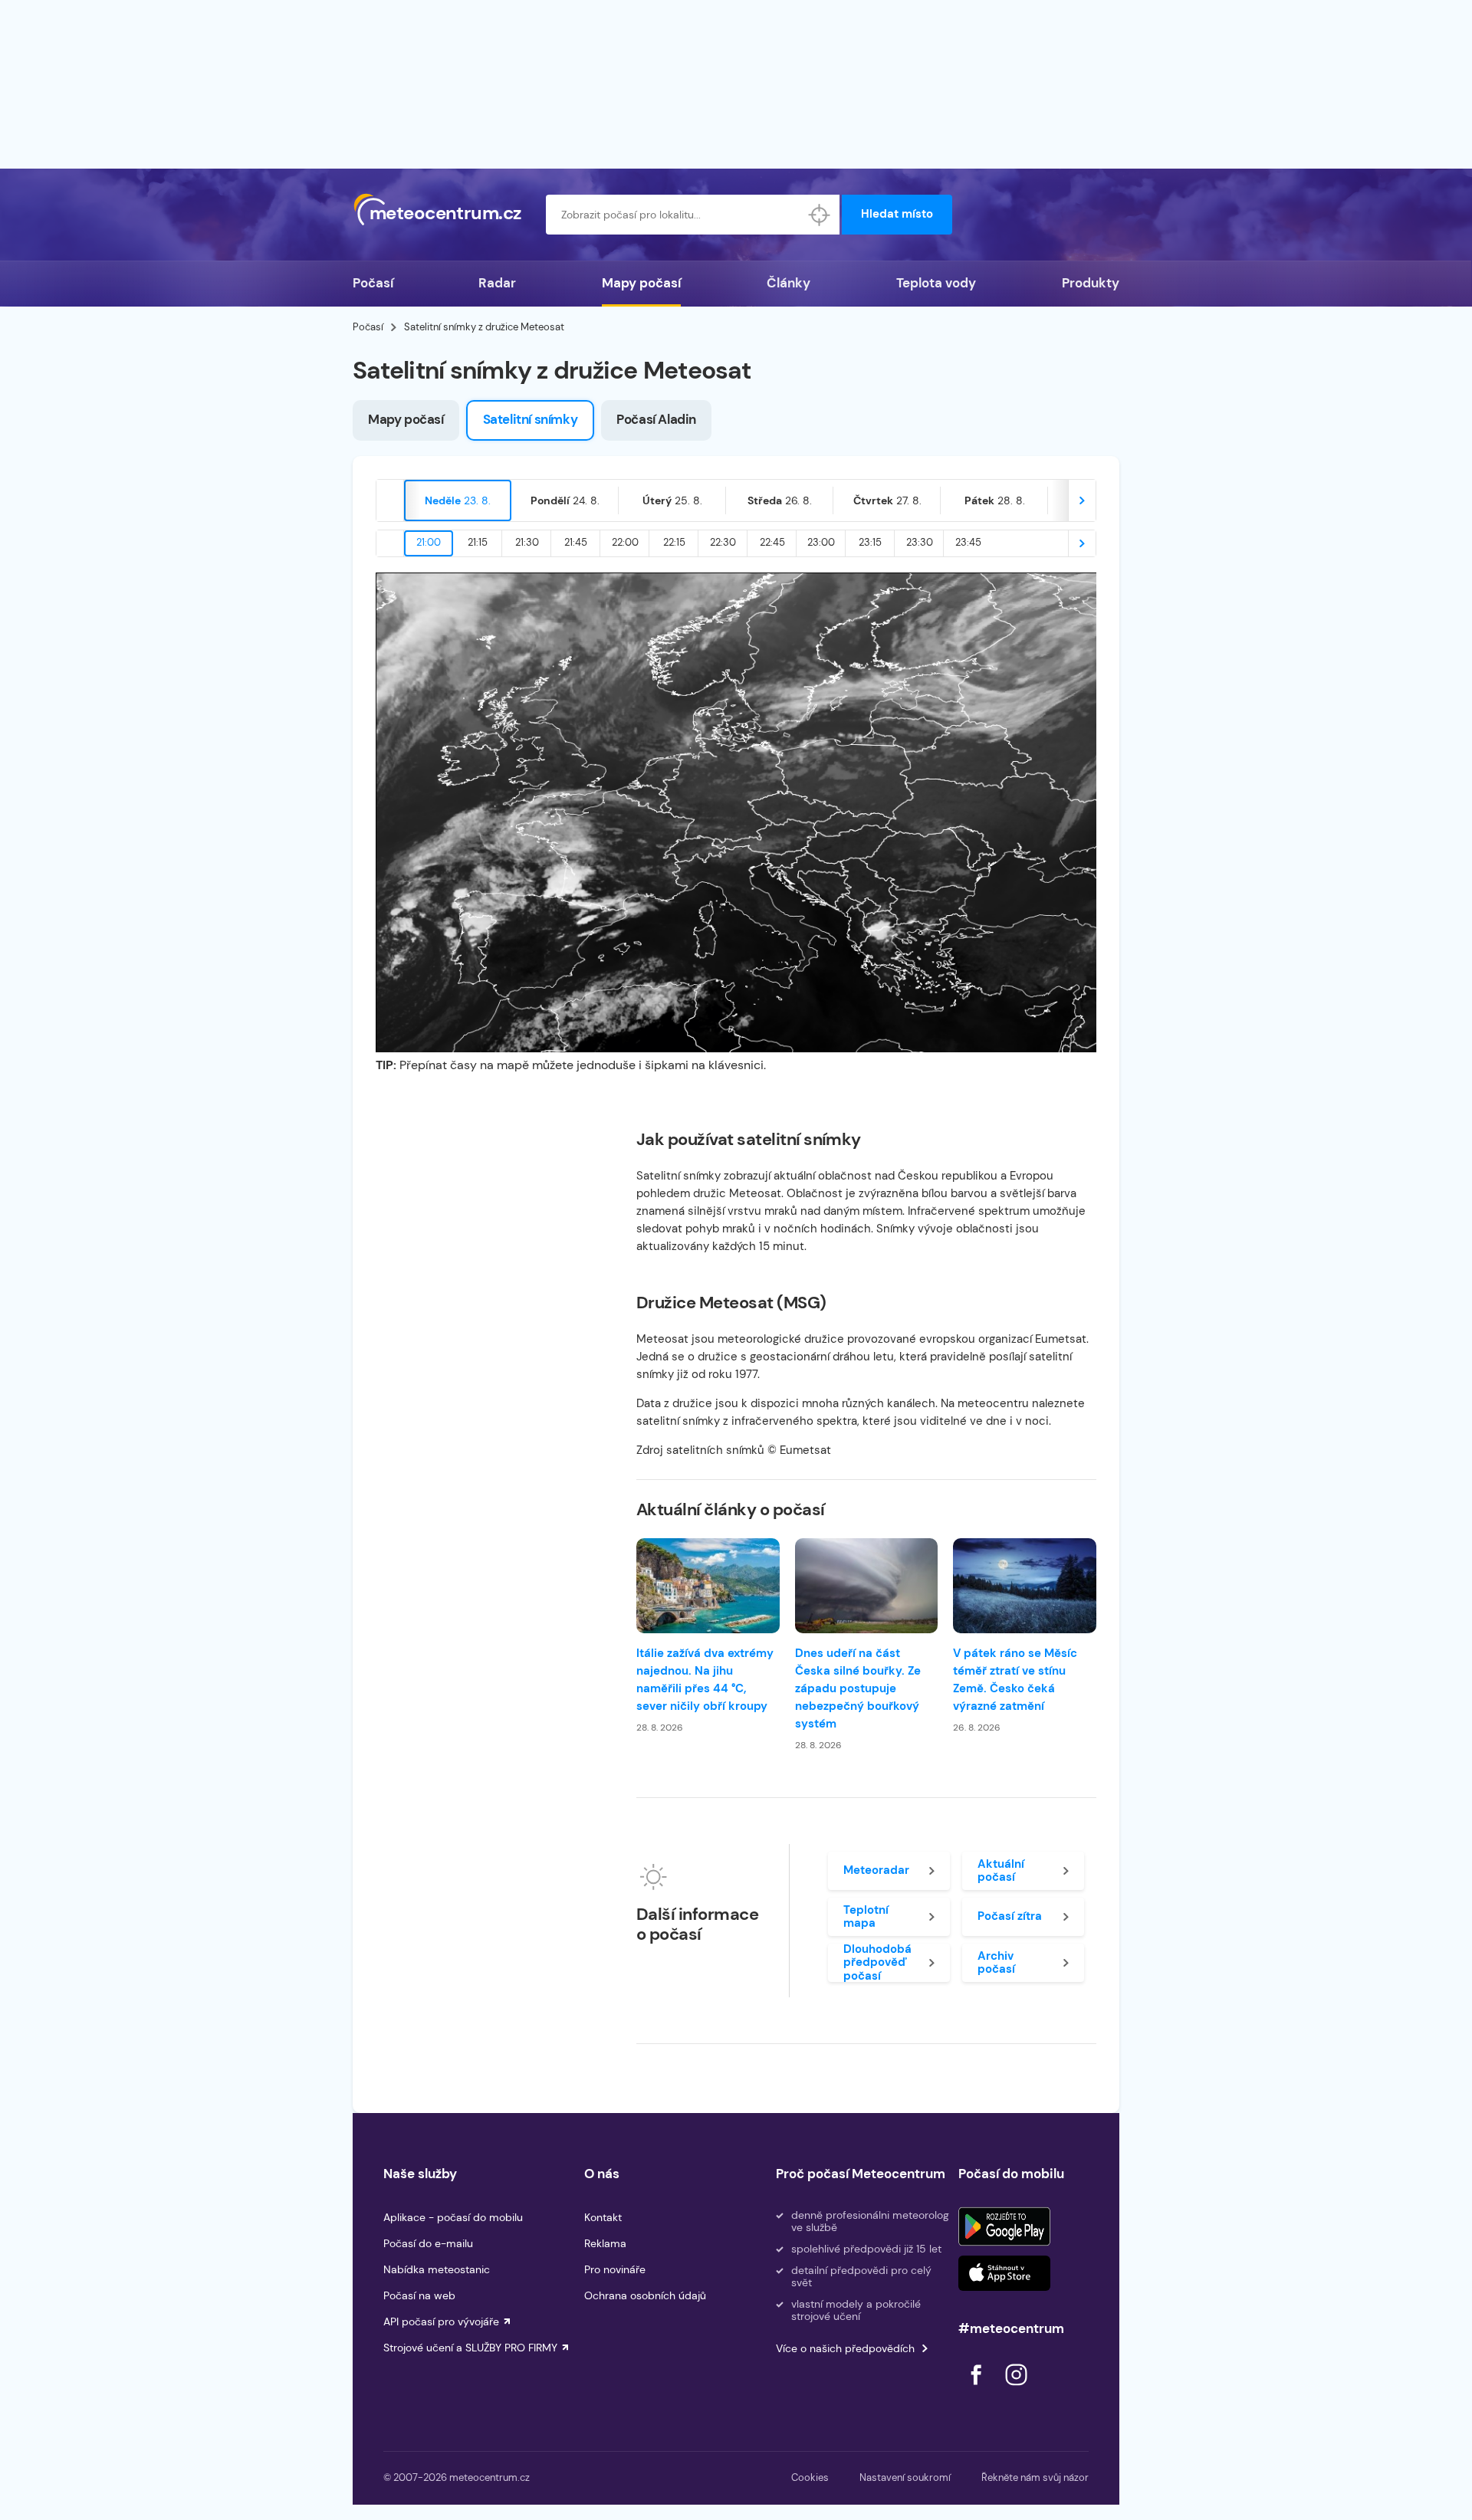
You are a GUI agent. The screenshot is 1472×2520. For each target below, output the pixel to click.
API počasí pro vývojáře (441, 2321)
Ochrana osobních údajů (645, 2295)
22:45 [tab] (772, 542)
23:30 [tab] (920, 542)
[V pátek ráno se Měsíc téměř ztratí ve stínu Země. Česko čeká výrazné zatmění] (1025, 1586)
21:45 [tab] (576, 542)
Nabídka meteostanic (437, 2269)
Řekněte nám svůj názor (1035, 2477)
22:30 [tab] (723, 542)
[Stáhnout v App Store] (1004, 2273)
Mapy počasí (641, 283)
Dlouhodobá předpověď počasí (877, 1963)
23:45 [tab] (968, 542)
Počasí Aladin (656, 419)
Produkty (1091, 283)
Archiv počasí (996, 1962)
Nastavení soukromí (905, 2477)
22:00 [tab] (625, 542)
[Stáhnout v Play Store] (1004, 2226)
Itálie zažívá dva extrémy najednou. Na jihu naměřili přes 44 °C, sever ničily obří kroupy (705, 1680)
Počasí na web (419, 2295)
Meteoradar (876, 1870)
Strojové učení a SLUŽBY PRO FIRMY (470, 2348)
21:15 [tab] (478, 542)
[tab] (458, 500)
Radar (497, 283)
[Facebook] (978, 2389)
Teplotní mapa (866, 1916)
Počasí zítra (1010, 1916)
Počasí (373, 283)
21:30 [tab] (527, 542)
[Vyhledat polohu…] (820, 215)
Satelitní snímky (531, 419)
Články (789, 283)
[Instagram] (1016, 2389)
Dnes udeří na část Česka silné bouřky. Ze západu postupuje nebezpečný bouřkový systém (858, 1688)
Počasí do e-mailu (428, 2243)
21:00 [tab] (429, 542)
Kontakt (603, 2217)
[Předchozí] (390, 500)
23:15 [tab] (870, 542)
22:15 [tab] (674, 542)
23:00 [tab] (821, 542)
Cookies (810, 2477)
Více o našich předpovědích (845, 2348)
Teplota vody (936, 283)
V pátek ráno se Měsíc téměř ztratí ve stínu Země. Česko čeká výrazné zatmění (1015, 1680)
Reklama (605, 2243)
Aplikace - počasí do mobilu (453, 2217)
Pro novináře (615, 2269)
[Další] (1082, 500)
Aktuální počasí (1001, 1870)
